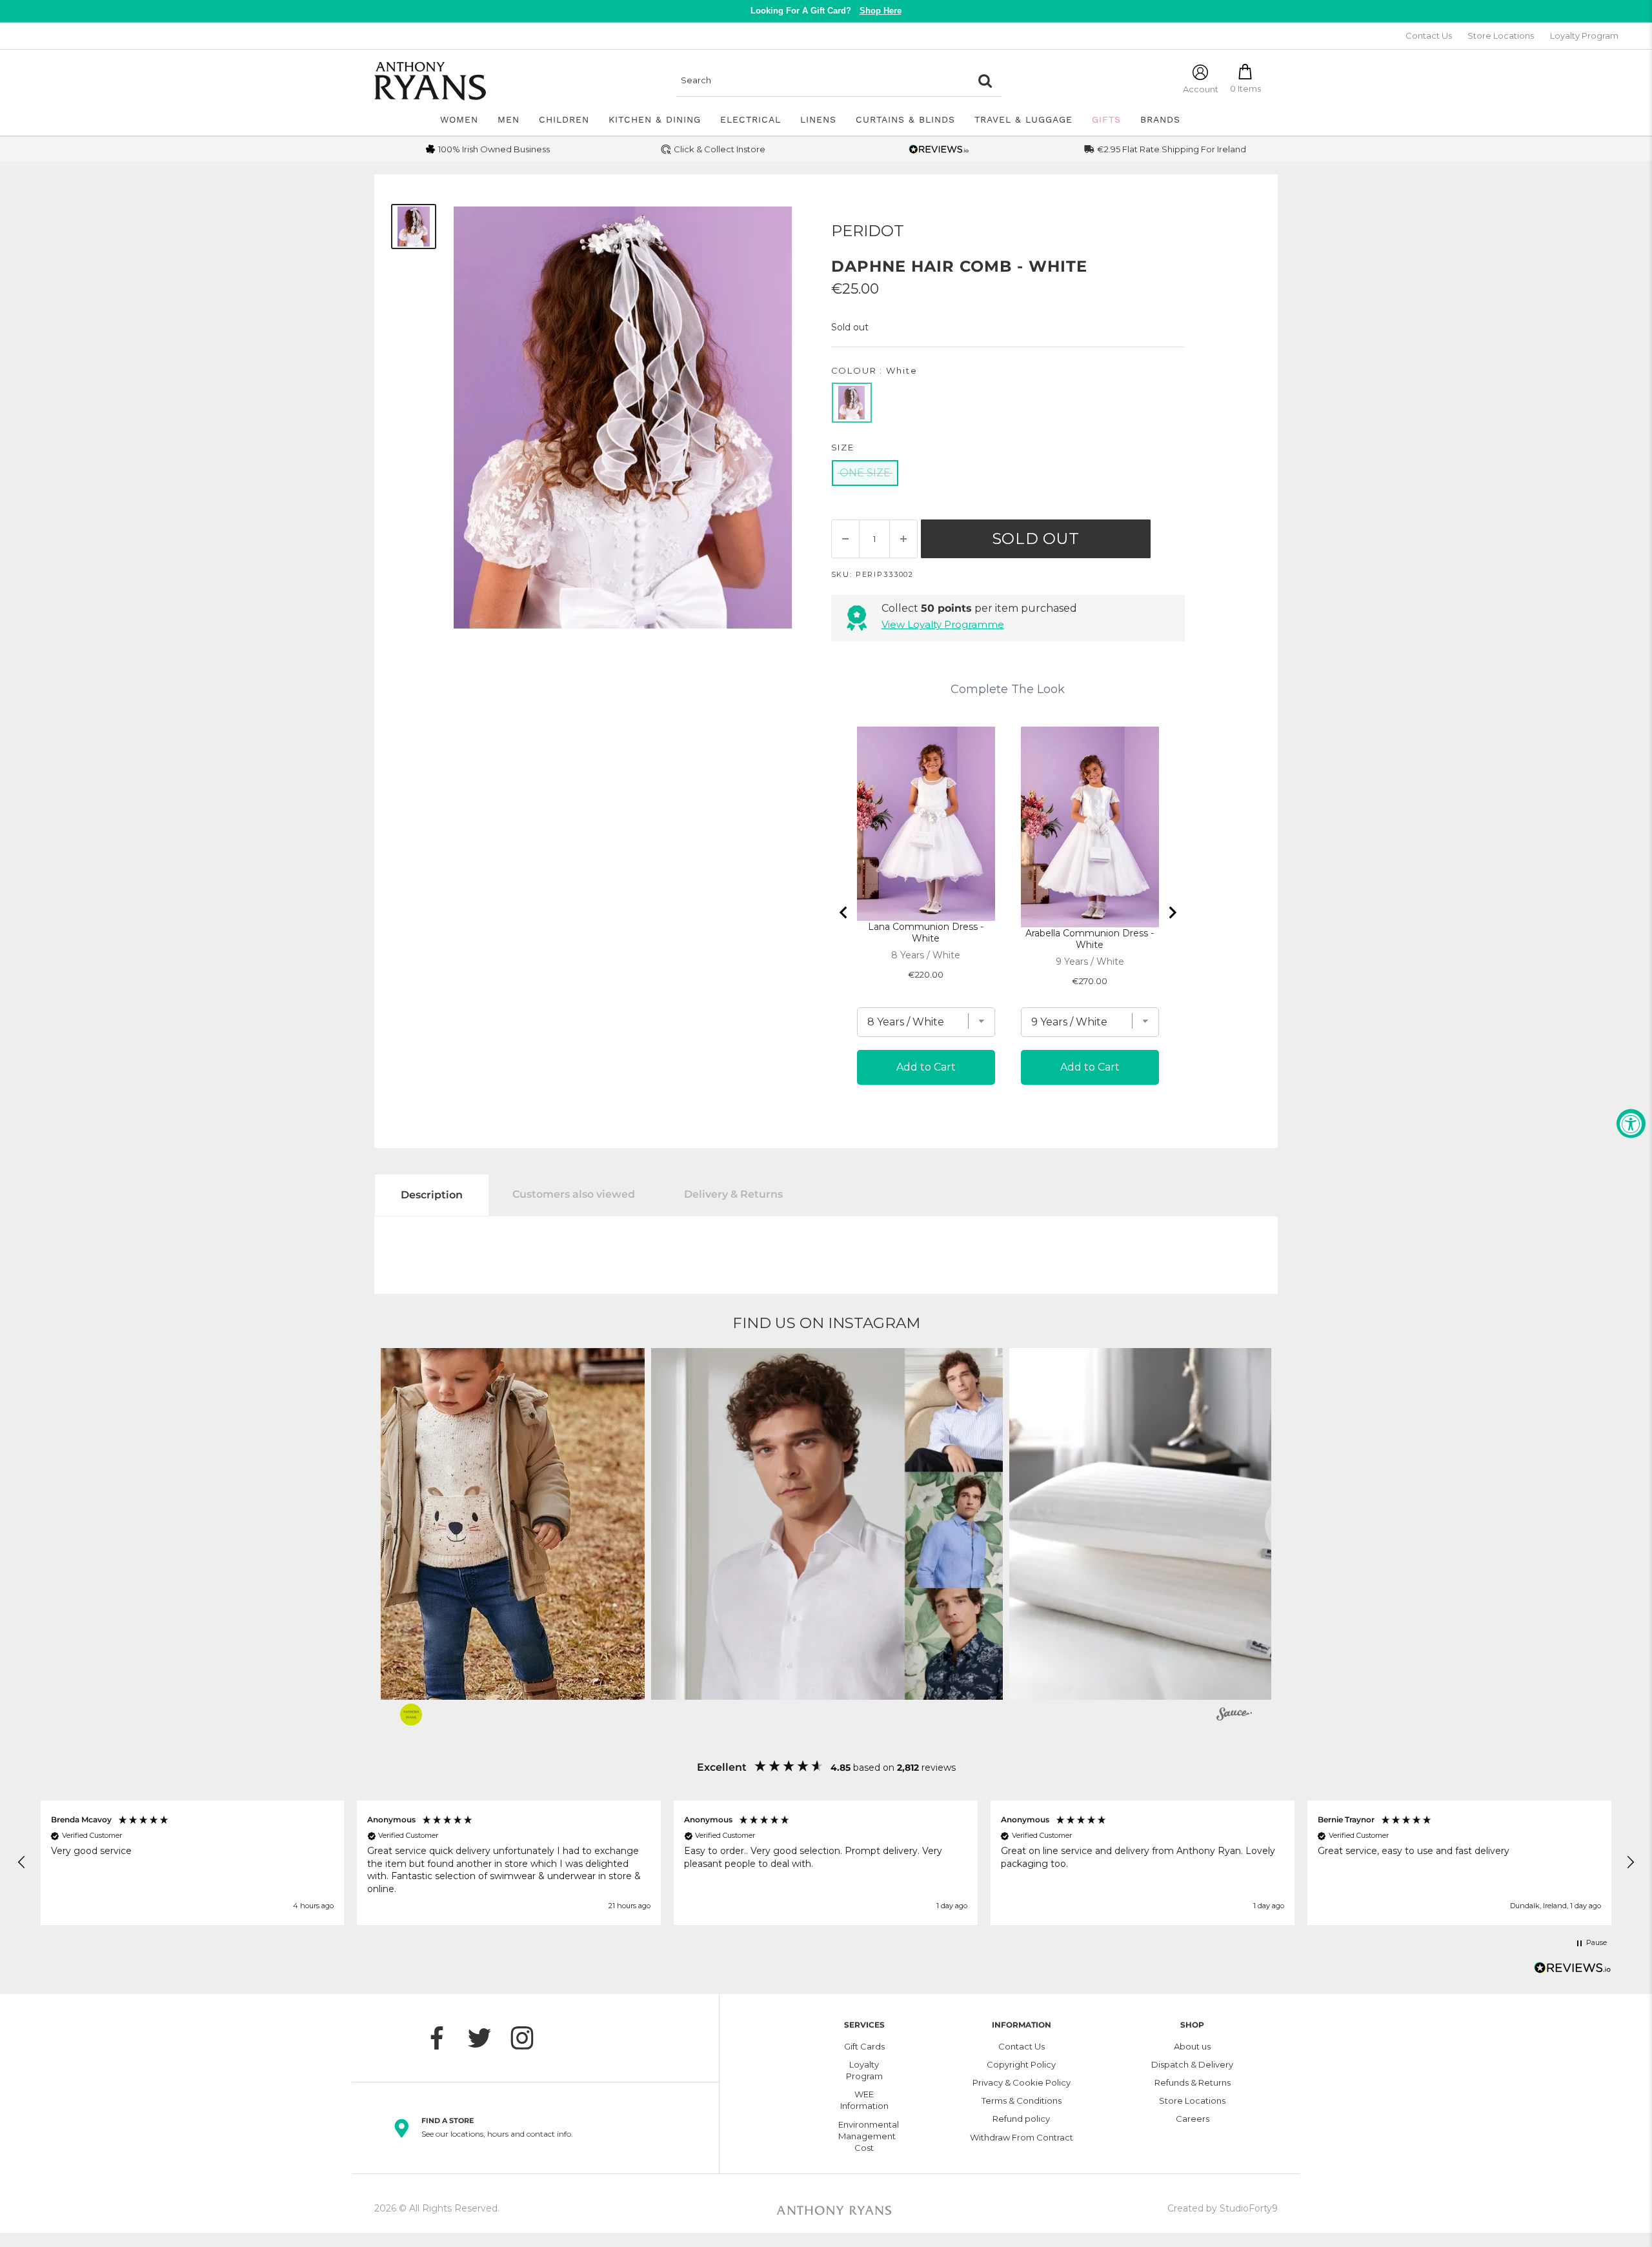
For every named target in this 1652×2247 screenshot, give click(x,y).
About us (1192, 2046)
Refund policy (1021, 2119)
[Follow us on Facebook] (443, 2038)
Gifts (1106, 119)
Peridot (868, 231)
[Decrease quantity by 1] (845, 539)
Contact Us (1429, 35)
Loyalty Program (1584, 35)
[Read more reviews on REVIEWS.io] (1573, 1971)
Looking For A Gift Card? (826, 11)
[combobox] (823, 81)
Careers (1193, 2119)
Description (432, 1195)
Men (509, 119)
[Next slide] (1172, 912)
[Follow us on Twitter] (486, 2038)
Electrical (750, 119)
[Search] (985, 81)
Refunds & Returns (1193, 2082)
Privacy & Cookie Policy (1022, 2082)
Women (459, 119)
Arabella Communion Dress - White (1090, 939)
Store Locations (1501, 35)
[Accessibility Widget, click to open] (1631, 1124)
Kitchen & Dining (655, 119)
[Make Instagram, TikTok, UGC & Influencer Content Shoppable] (1234, 1716)
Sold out (1036, 539)
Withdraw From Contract (1022, 2137)
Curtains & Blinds (905, 119)
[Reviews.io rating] (939, 149)
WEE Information (864, 2100)
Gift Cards (864, 2046)
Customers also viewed (574, 1194)
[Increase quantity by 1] (903, 539)
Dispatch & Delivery (1192, 2064)
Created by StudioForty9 (1223, 2208)
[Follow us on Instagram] (529, 2038)
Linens (818, 119)
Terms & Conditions (1022, 2101)
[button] (469, 1524)
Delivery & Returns (733, 1194)
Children (564, 119)
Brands (1160, 119)
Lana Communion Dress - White (926, 932)
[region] (826, 1862)
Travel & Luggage (1023, 119)
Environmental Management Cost (864, 2136)
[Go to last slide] (844, 912)
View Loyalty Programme (943, 624)
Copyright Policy (1021, 2064)
